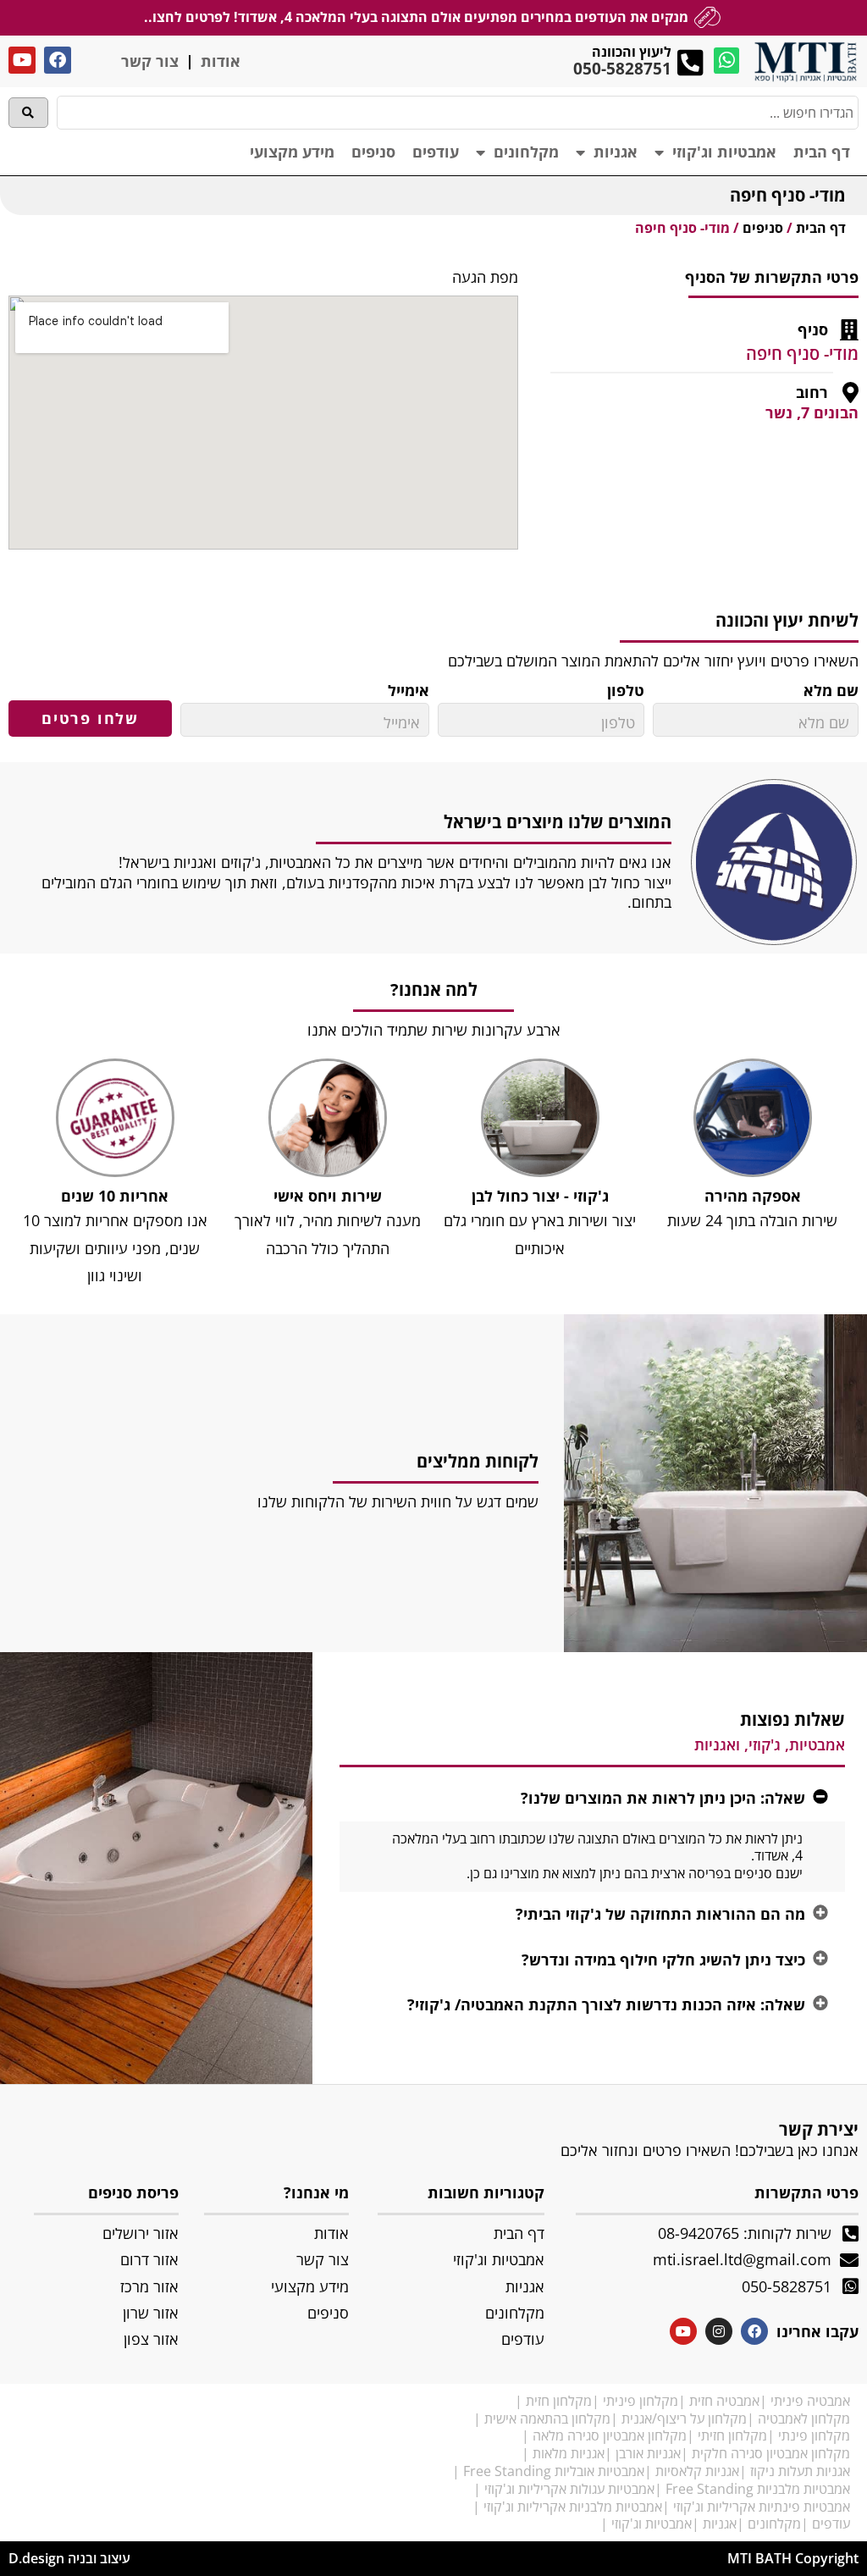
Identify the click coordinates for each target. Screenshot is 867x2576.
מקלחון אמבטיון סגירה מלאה (610, 2435)
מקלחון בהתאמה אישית (547, 2418)
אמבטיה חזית (724, 2401)
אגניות (616, 152)
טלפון (626, 691)
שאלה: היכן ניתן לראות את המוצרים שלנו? (663, 1798)
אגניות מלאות (569, 2453)
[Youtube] (22, 60)
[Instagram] (719, 2331)
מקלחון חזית (559, 2401)
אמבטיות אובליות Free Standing (554, 2471)
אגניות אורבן (648, 2453)
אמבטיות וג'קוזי (724, 152)
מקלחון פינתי (814, 2435)
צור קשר (150, 61)
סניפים (373, 152)
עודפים (436, 152)
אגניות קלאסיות (697, 2471)
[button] (592, 1798)
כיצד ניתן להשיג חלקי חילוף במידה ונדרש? (663, 1960)
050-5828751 (622, 69)
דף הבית (822, 152)
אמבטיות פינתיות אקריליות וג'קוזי (762, 2507)
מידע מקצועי (292, 152)
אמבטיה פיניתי (810, 2401)
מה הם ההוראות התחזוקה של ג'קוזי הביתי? (660, 1914)
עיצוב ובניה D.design (69, 2558)
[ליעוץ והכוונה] (690, 62)
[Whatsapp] (727, 61)
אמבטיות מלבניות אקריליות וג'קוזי (573, 2507)
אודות (221, 61)
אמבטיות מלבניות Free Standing (758, 2489)
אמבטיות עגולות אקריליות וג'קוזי (569, 2489)
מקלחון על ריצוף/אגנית (684, 2418)
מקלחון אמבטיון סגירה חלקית (771, 2453)
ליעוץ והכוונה (632, 52)
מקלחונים (526, 152)
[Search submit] (28, 113)
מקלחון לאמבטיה (804, 2418)
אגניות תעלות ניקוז (800, 2471)
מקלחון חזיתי (732, 2435)
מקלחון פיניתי (641, 2401)
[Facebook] (58, 60)
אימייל (409, 691)
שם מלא (831, 691)
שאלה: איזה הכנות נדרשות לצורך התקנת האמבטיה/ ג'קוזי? (606, 2004)
